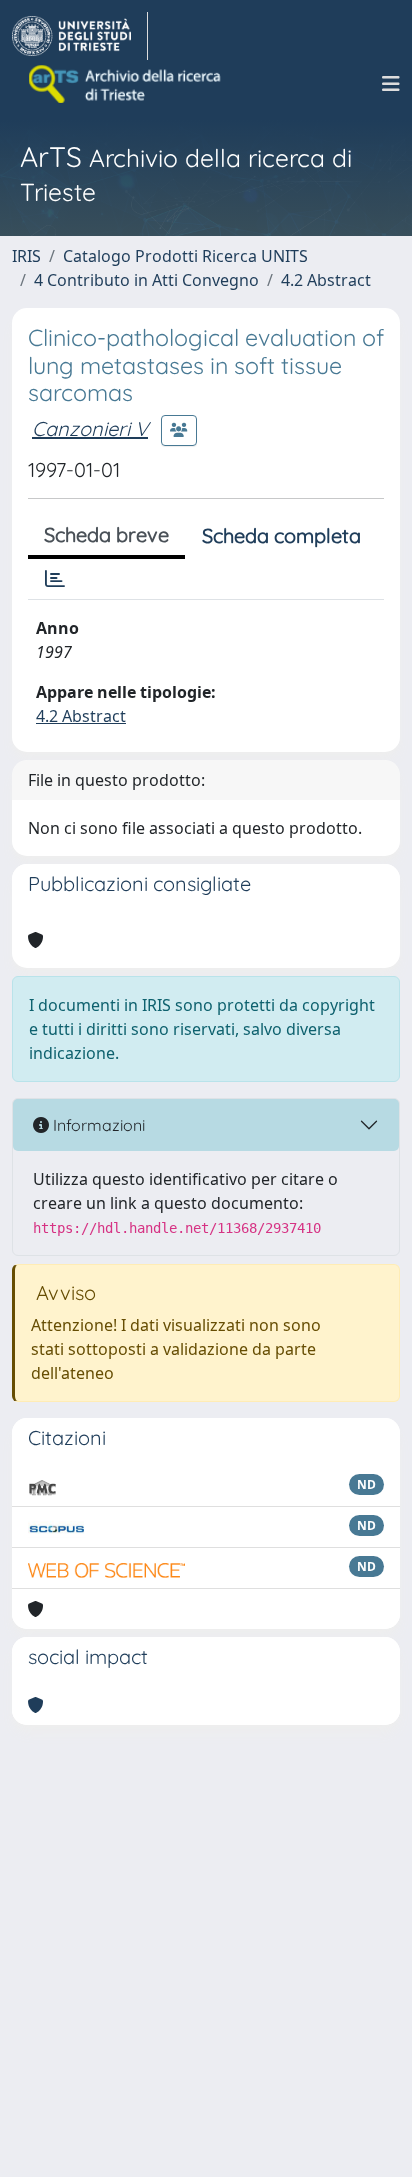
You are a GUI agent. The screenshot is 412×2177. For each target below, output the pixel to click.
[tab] (55, 579)
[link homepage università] (126, 84)
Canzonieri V (90, 428)
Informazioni (97, 1125)
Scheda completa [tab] (281, 535)
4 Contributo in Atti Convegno (146, 280)
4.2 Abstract (326, 280)
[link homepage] (80, 36)
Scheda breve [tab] (106, 534)
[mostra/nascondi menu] (391, 84)
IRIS (26, 256)
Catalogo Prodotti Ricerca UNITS (185, 256)
